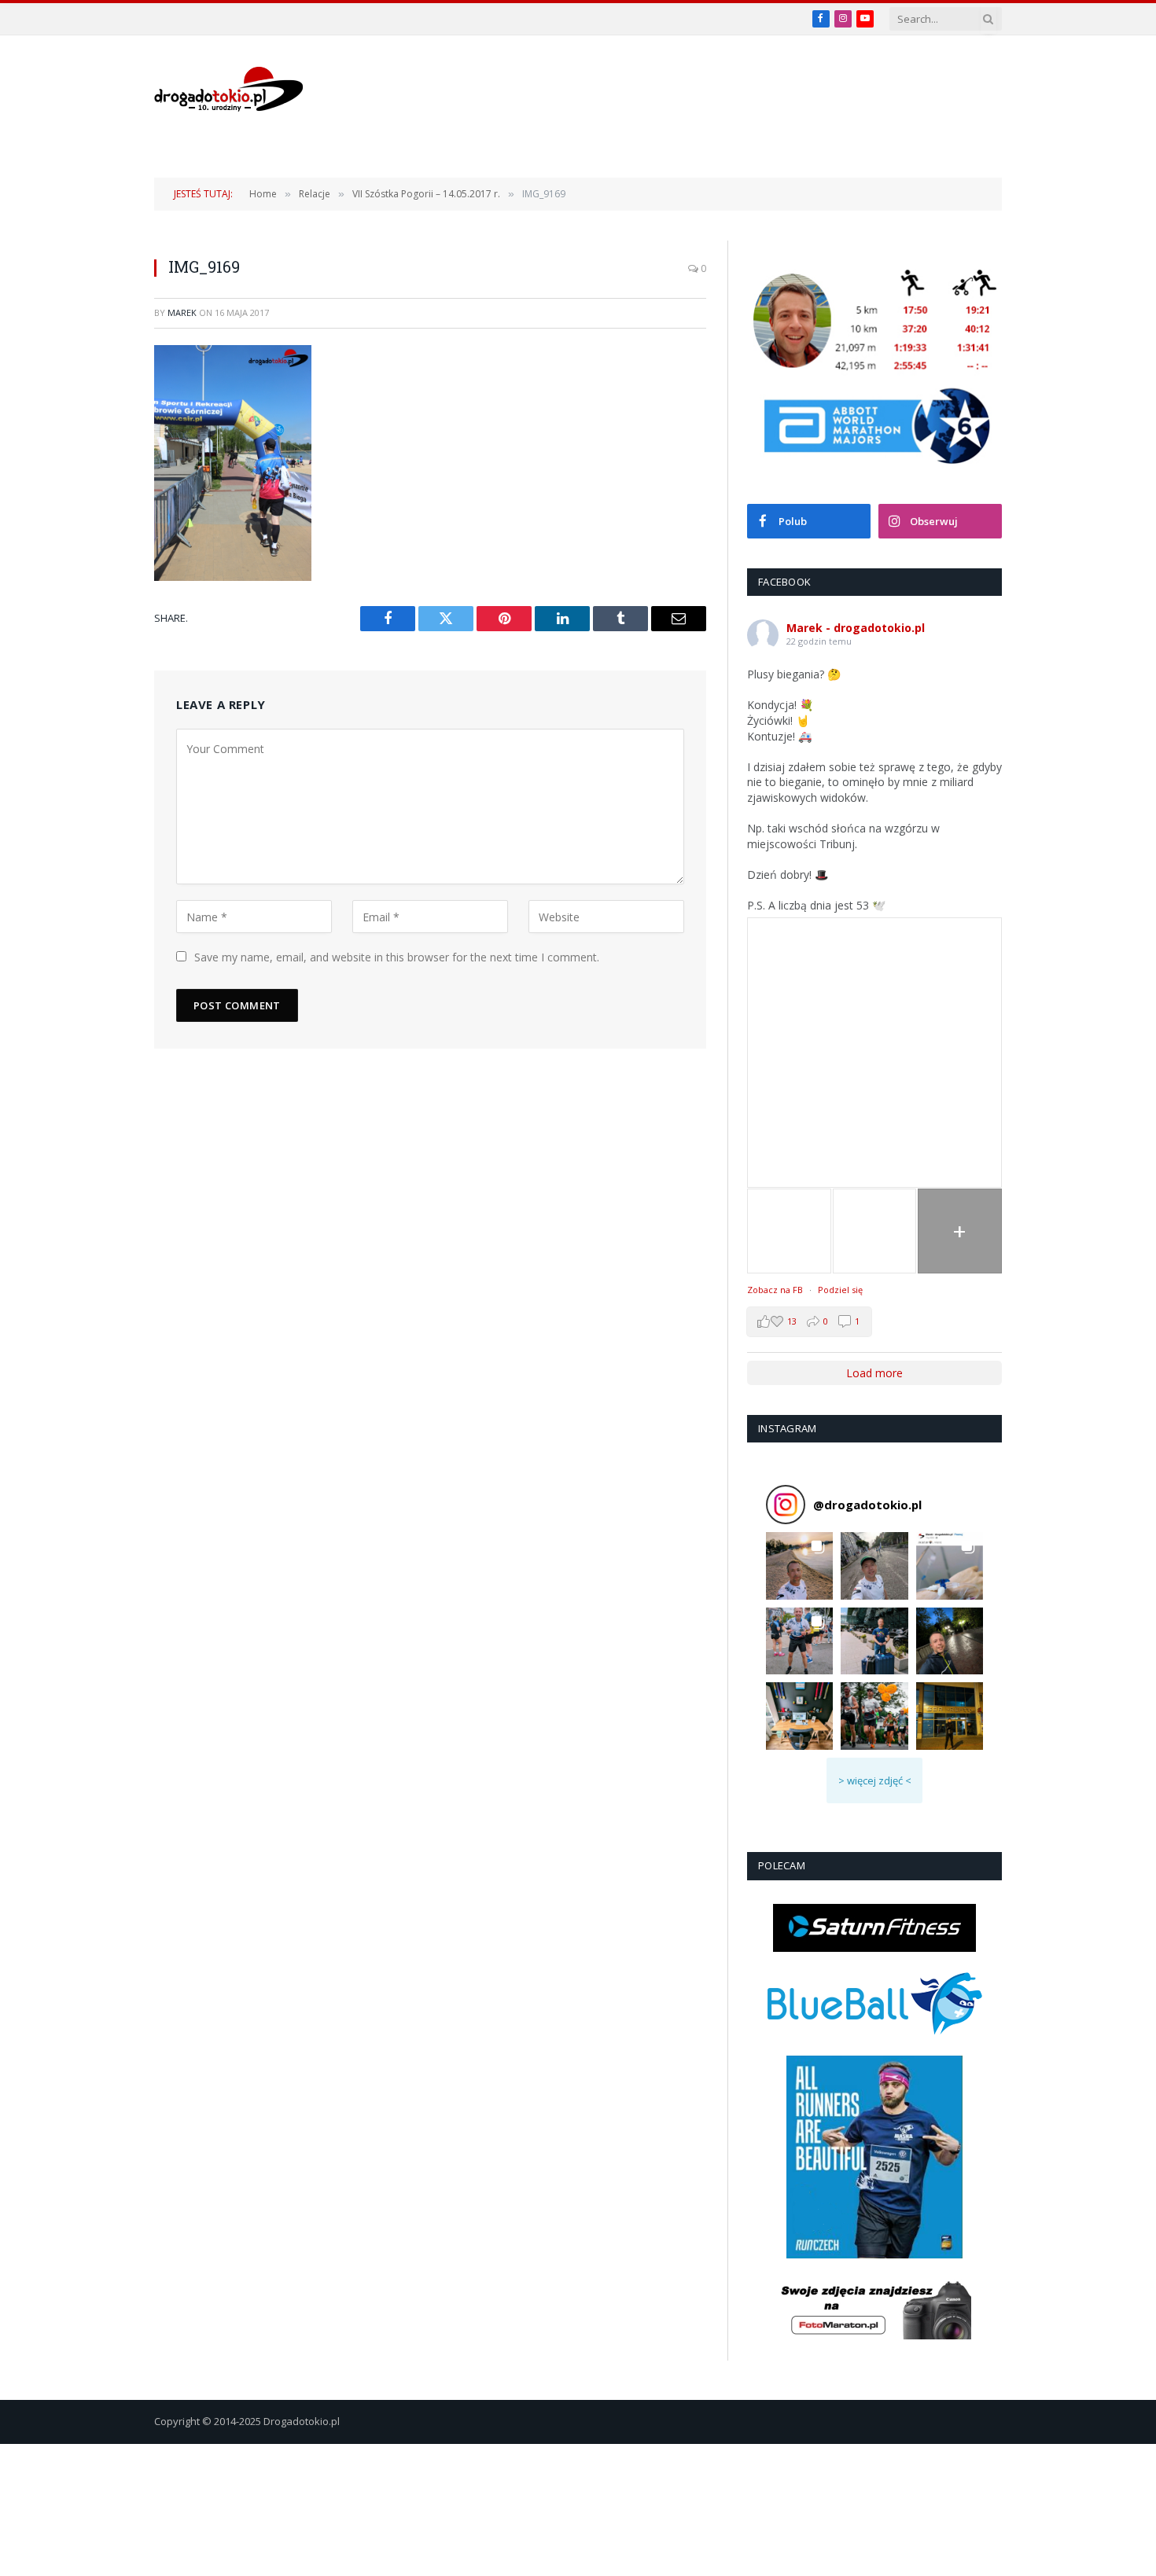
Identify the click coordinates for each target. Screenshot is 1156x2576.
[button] (799, 1565)
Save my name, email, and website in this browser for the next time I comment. (397, 957)
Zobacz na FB (775, 1290)
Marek (182, 312)
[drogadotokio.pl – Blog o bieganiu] (229, 89)
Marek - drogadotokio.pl (856, 628)
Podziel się (840, 1290)
